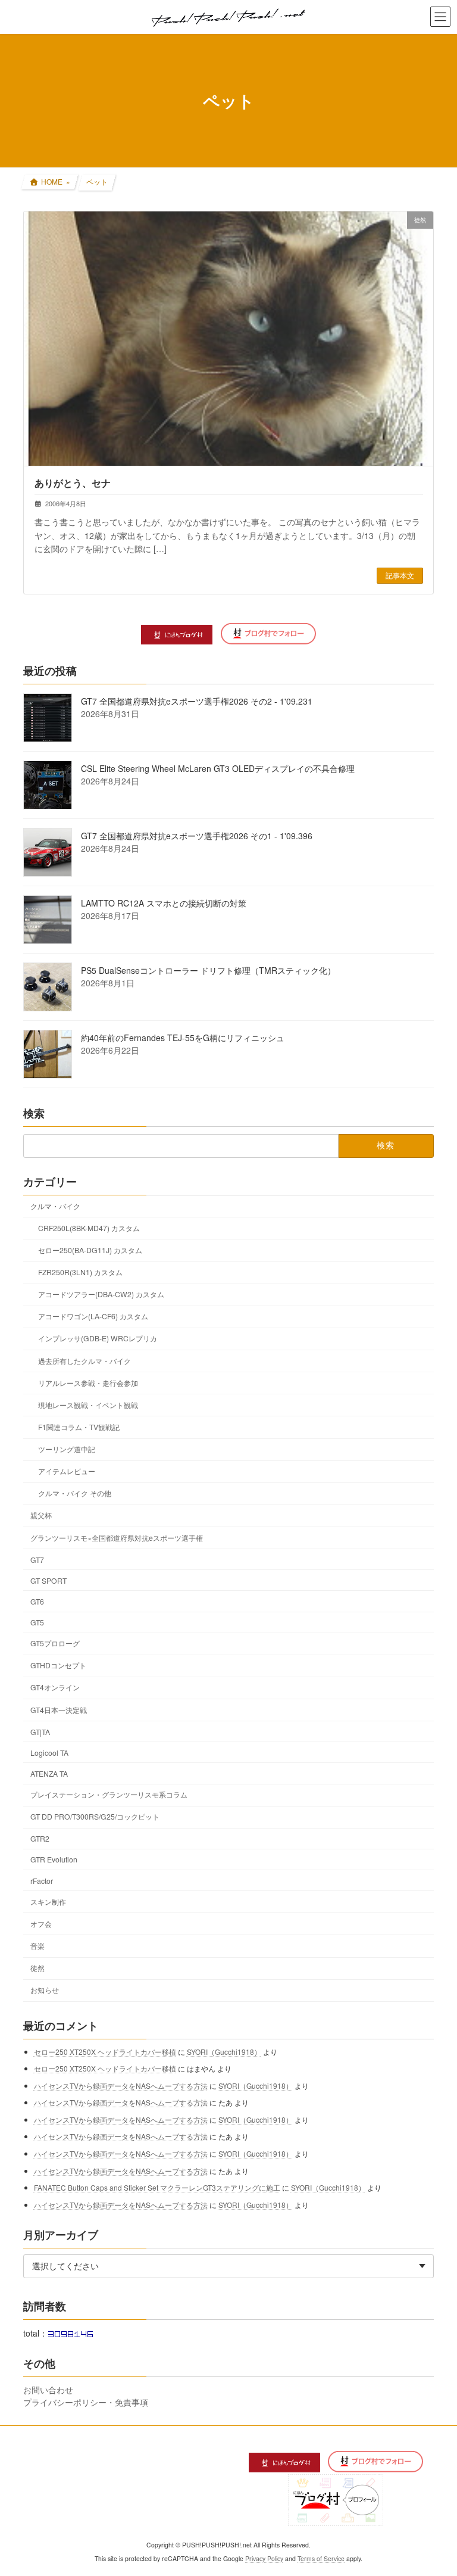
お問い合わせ (48, 2390)
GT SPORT (48, 1580)
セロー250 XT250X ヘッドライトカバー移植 (105, 2052)
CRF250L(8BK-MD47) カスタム (89, 1228)
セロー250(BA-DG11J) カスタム (90, 1250)
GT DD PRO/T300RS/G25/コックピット (95, 1817)
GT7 (37, 1560)
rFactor (42, 1881)
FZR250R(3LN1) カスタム (80, 1273)
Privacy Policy (264, 2558)
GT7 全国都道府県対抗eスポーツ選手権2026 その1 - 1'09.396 (197, 836)
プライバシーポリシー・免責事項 (86, 2402)
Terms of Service (321, 2558)
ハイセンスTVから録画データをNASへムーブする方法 (121, 2086)
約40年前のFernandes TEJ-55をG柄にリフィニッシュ (183, 1038)
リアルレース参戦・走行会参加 (88, 1383)
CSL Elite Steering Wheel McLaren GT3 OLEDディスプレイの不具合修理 (218, 769)
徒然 (37, 1968)
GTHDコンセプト (58, 1666)
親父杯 (41, 1516)
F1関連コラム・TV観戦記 (79, 1427)
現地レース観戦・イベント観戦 (88, 1405)
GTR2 (40, 1839)
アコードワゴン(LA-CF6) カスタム (93, 1317)
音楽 (37, 1946)
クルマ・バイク (55, 1206)
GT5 (37, 1623)
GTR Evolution (54, 1860)
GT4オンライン (55, 1688)
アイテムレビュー (67, 1471)
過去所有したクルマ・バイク (84, 1361)
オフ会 (41, 1924)
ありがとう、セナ (73, 483)
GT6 (37, 1601)
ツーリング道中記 (67, 1449)
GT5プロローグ (55, 1644)
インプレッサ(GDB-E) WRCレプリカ (98, 1339)
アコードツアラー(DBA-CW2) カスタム (101, 1295)
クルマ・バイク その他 (75, 1493)
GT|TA (40, 1732)
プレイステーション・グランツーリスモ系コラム (109, 1795)
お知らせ (45, 1990)
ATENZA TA (49, 1773)
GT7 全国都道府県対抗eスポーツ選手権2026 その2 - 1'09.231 (197, 702)
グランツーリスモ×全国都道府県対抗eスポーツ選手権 (117, 1538)
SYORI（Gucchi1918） (224, 2052)
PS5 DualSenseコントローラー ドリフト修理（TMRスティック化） (208, 971)
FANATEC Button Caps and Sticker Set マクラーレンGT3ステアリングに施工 (157, 2187)
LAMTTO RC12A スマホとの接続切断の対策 (164, 904)
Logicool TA (49, 1753)
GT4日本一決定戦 (59, 1710)
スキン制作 (48, 1901)
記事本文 (400, 575)
